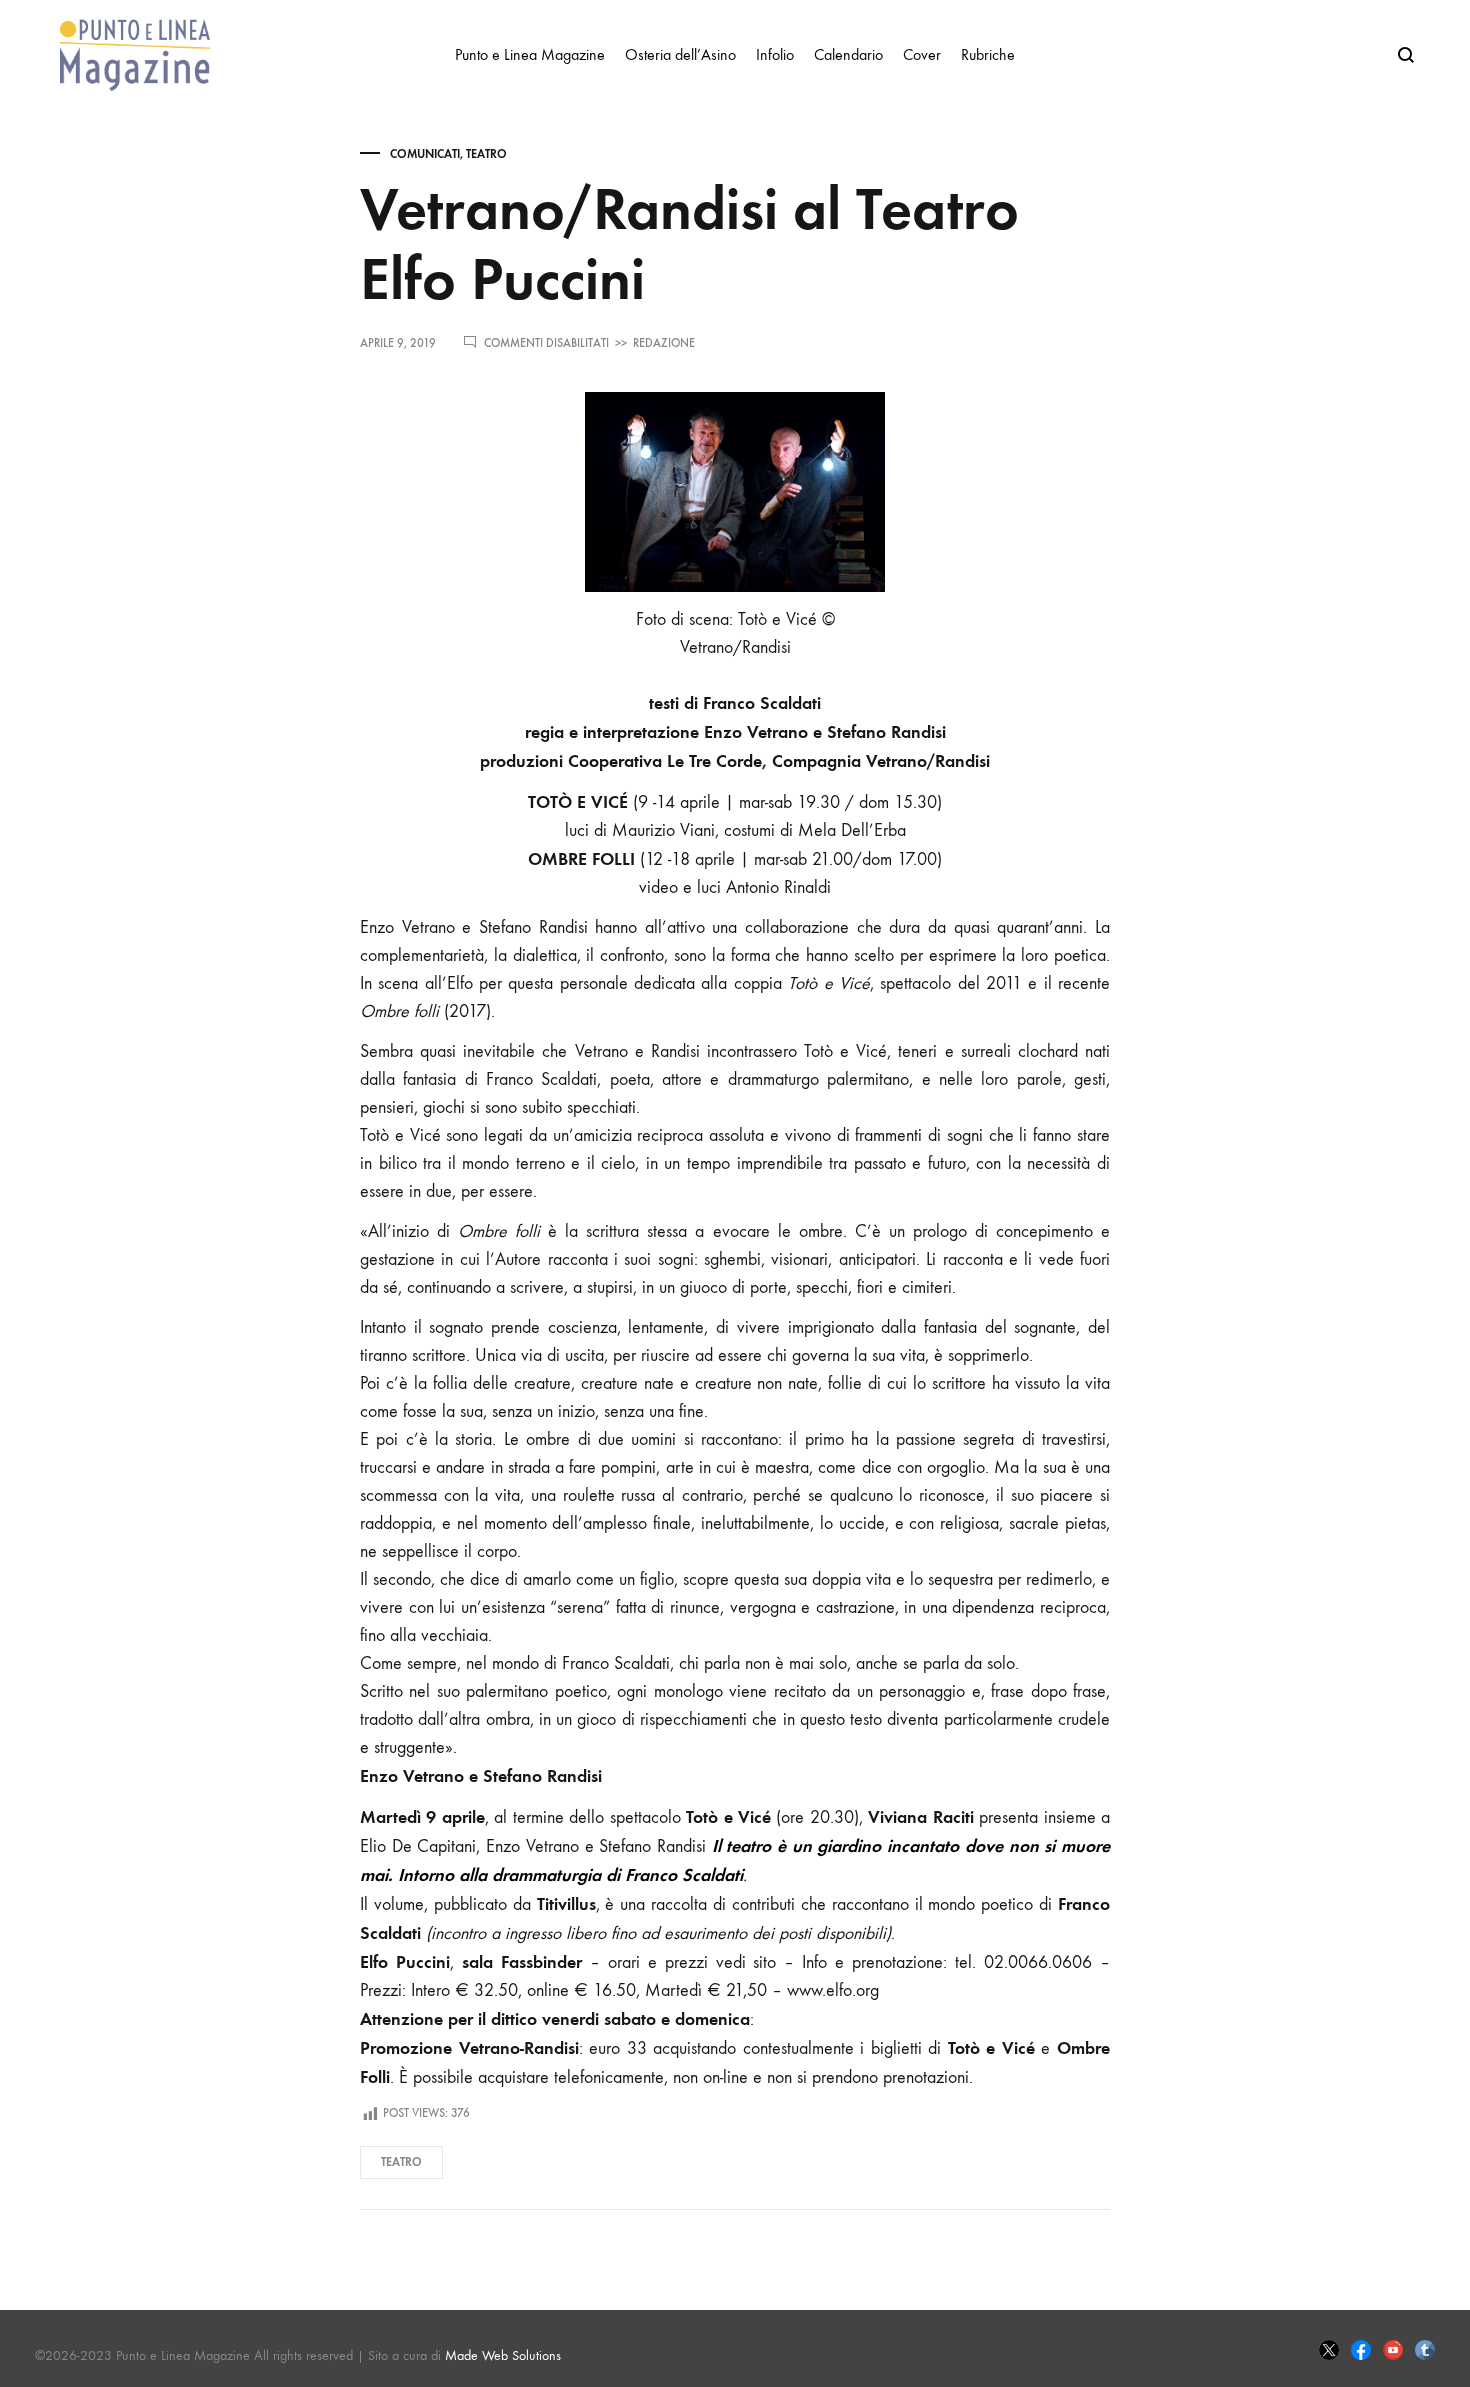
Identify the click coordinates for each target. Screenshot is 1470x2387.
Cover (922, 54)
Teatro (486, 154)
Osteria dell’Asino (680, 54)
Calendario (848, 54)
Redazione (664, 343)
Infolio (775, 54)
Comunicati (425, 154)
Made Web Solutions (503, 2355)
